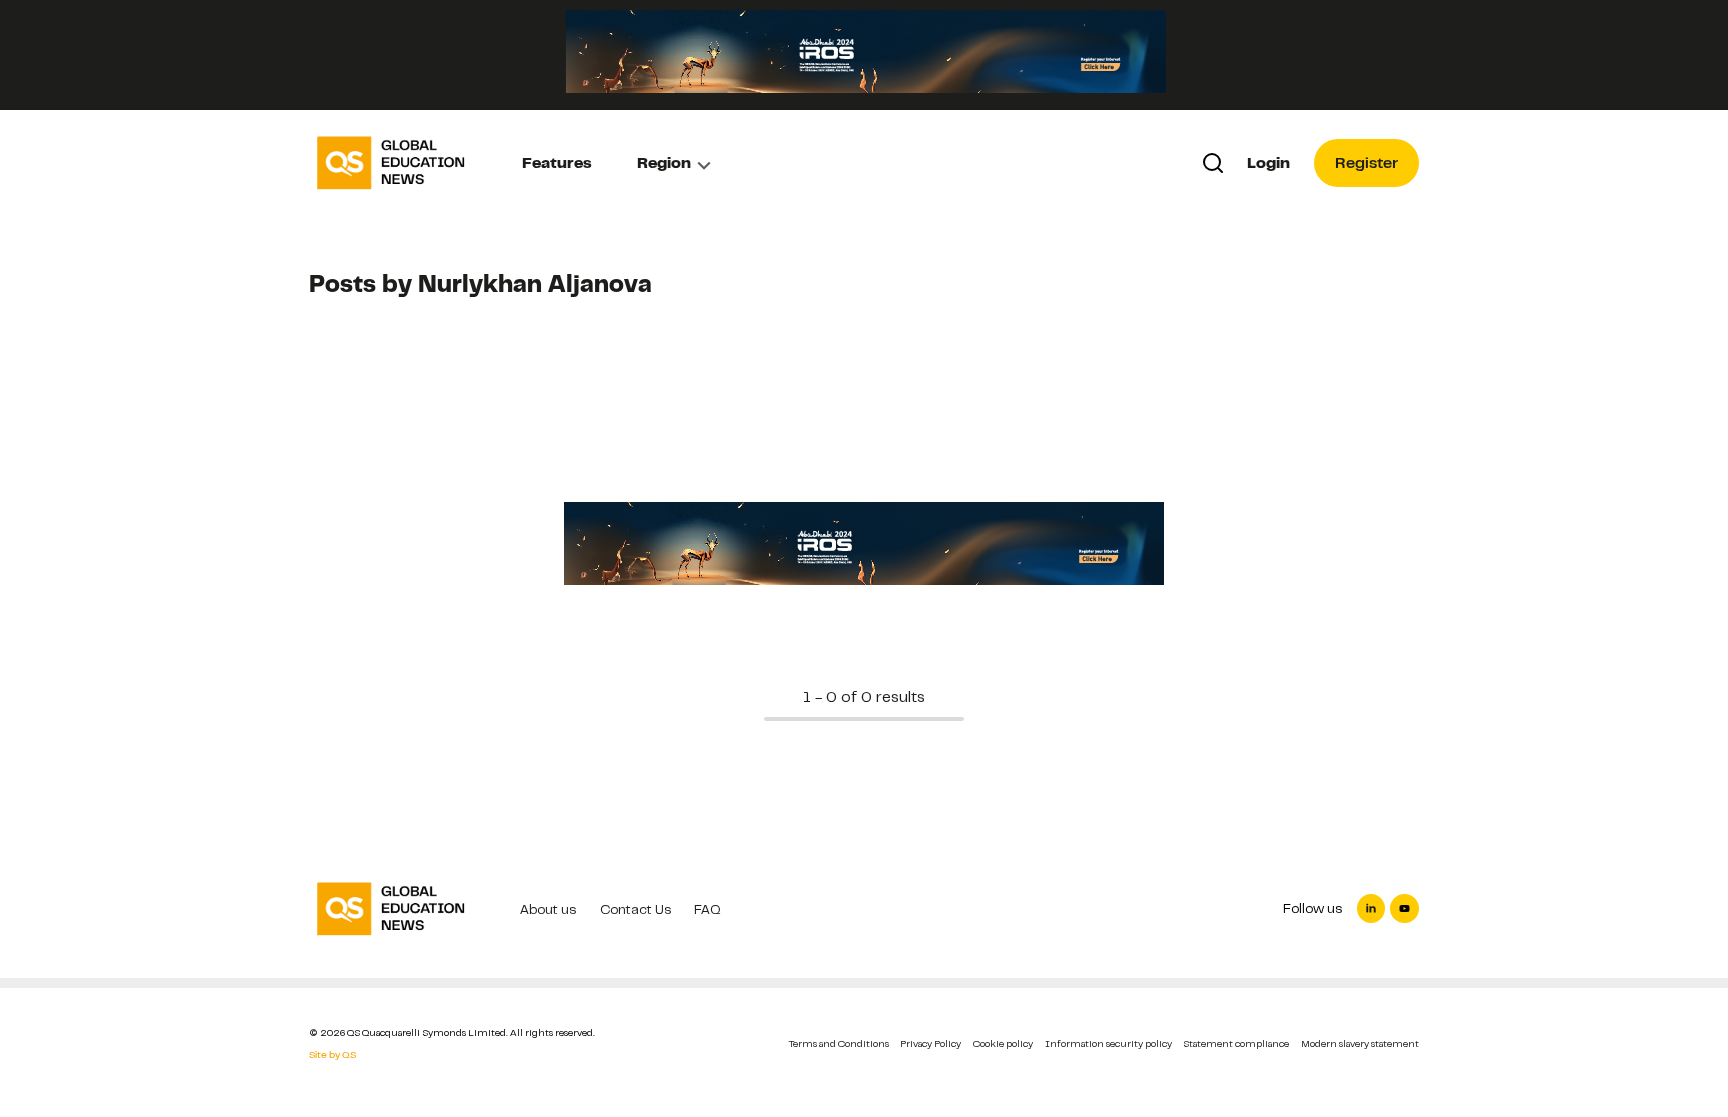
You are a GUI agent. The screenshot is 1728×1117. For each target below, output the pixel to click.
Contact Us (635, 909)
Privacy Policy (930, 1043)
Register (1366, 163)
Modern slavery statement (1360, 1043)
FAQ (707, 909)
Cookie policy (1003, 1043)
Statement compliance (1236, 1043)
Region (664, 163)
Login (1268, 163)
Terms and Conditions (839, 1043)
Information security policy (1108, 1043)
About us (548, 909)
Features (557, 163)
